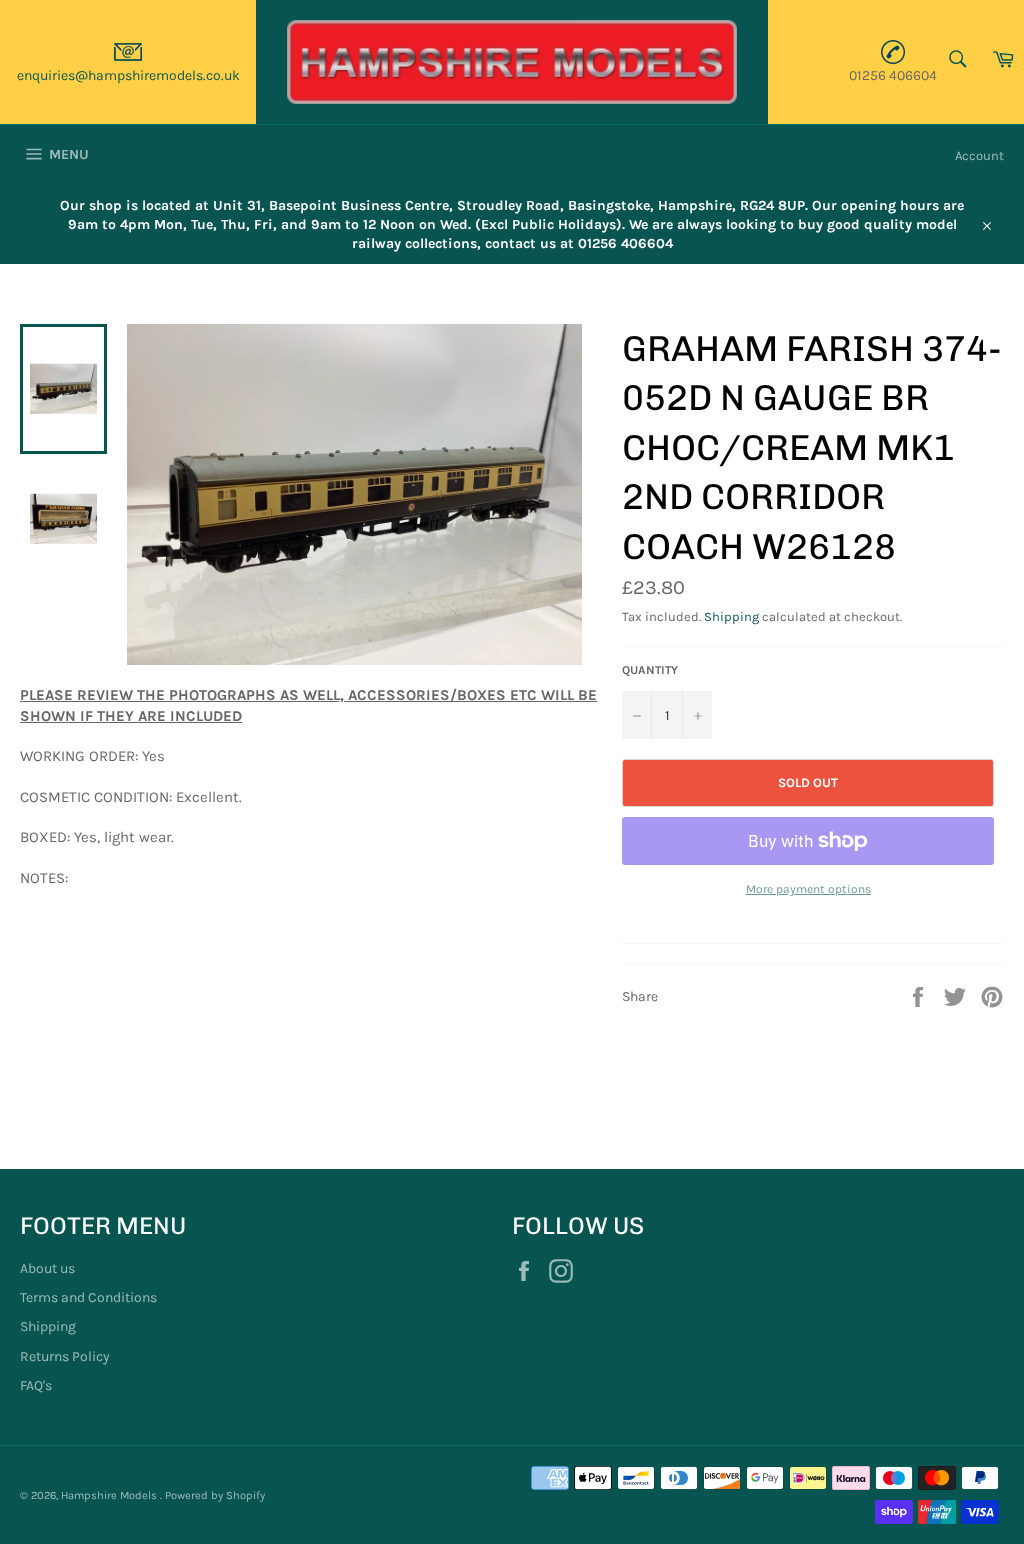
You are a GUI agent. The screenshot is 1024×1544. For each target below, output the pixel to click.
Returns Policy (65, 1356)
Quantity (650, 670)
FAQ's (36, 1385)
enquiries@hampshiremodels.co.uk (128, 75)
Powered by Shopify (215, 1495)
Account (979, 155)
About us (47, 1268)
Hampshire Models (110, 1495)
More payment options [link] (808, 889)
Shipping (731, 616)
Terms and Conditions (88, 1297)
